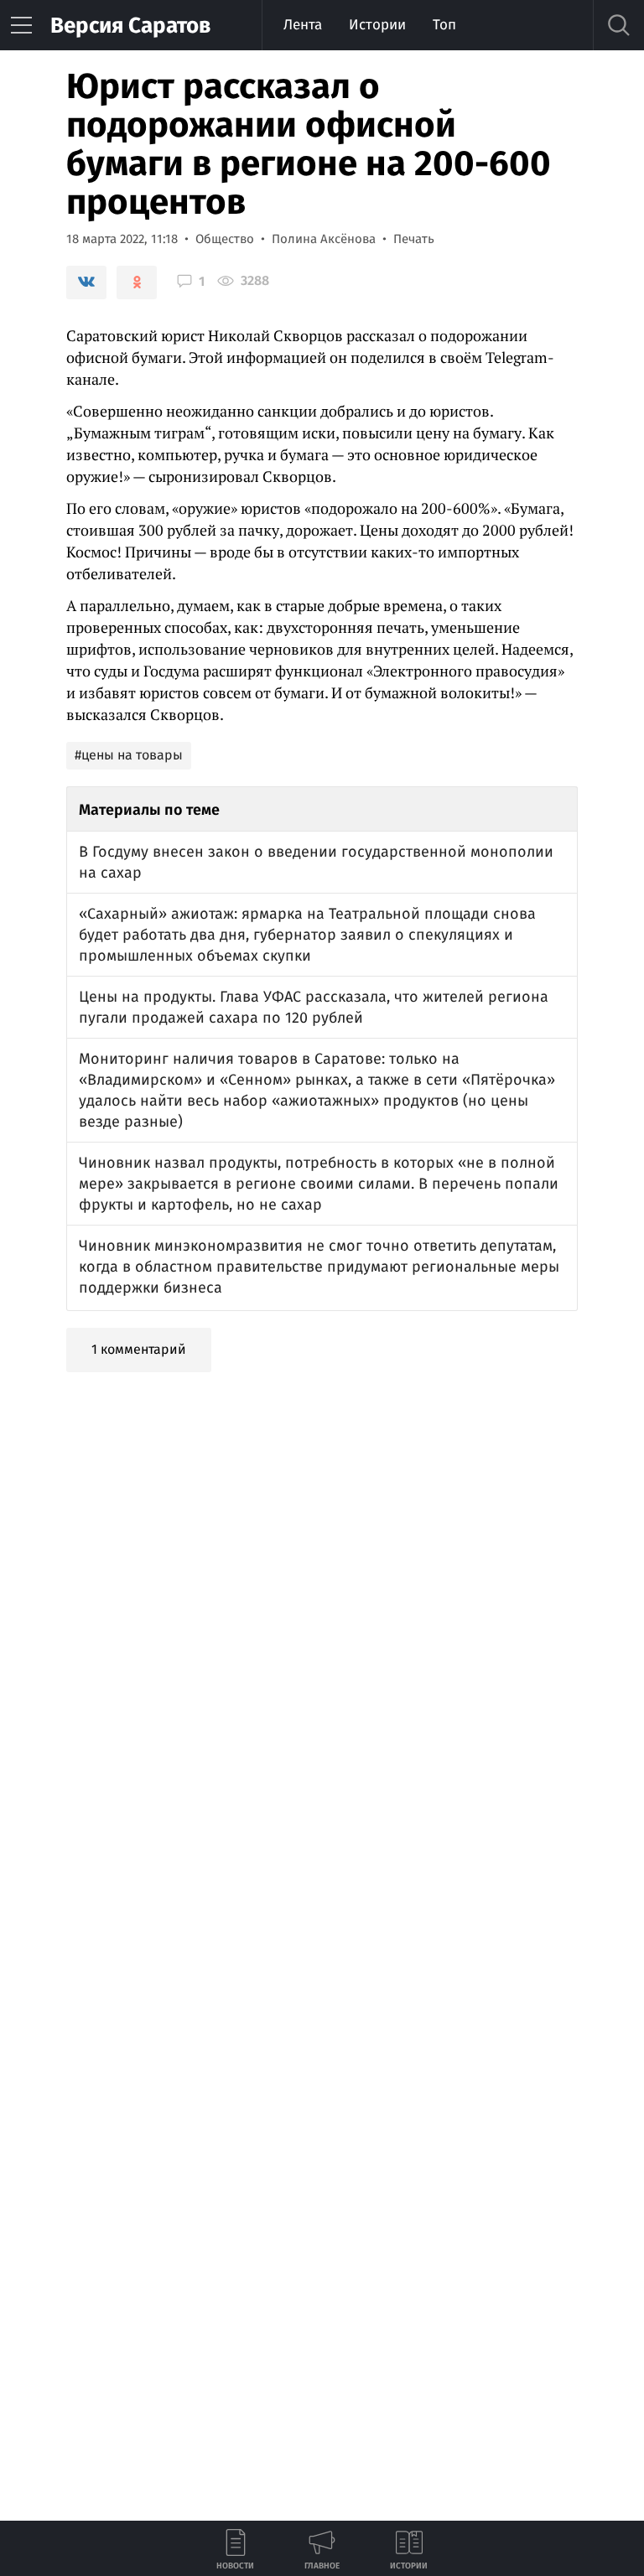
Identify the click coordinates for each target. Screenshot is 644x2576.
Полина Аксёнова (324, 239)
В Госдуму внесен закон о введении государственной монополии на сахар (316, 862)
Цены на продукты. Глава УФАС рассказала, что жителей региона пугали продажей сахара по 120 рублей (314, 1007)
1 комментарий (139, 1349)
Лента (303, 25)
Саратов (130, 26)
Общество (225, 239)
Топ (444, 25)
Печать (414, 239)
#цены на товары (129, 755)
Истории (377, 25)
